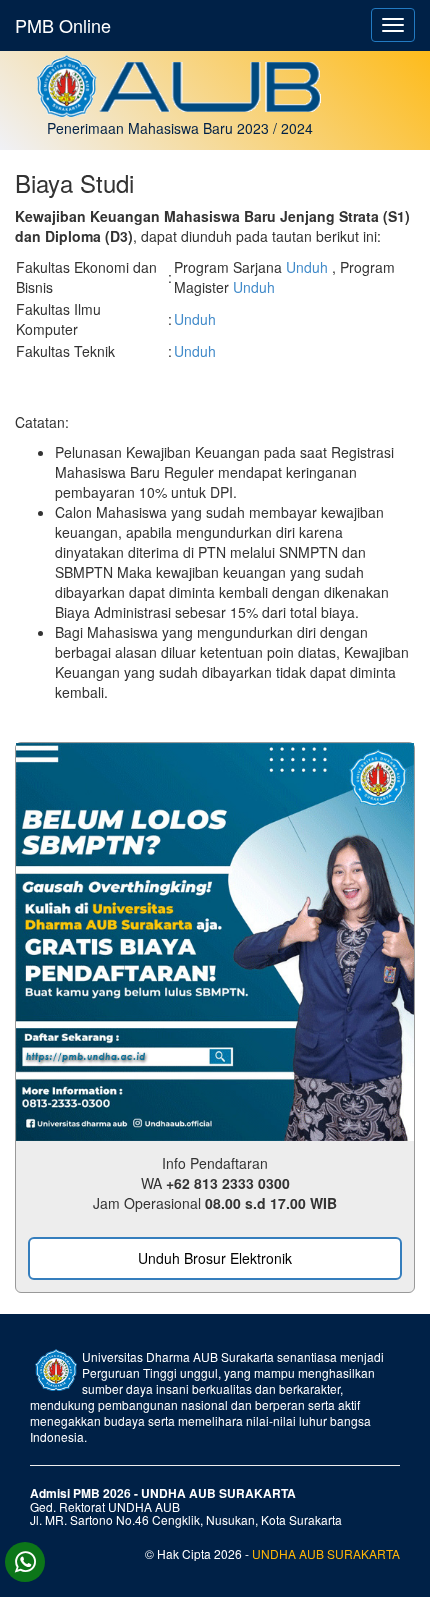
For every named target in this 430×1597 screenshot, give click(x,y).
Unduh (309, 267)
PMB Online (63, 25)
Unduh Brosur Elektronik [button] (215, 1258)
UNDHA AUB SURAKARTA (326, 1553)
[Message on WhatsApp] (25, 1562)
